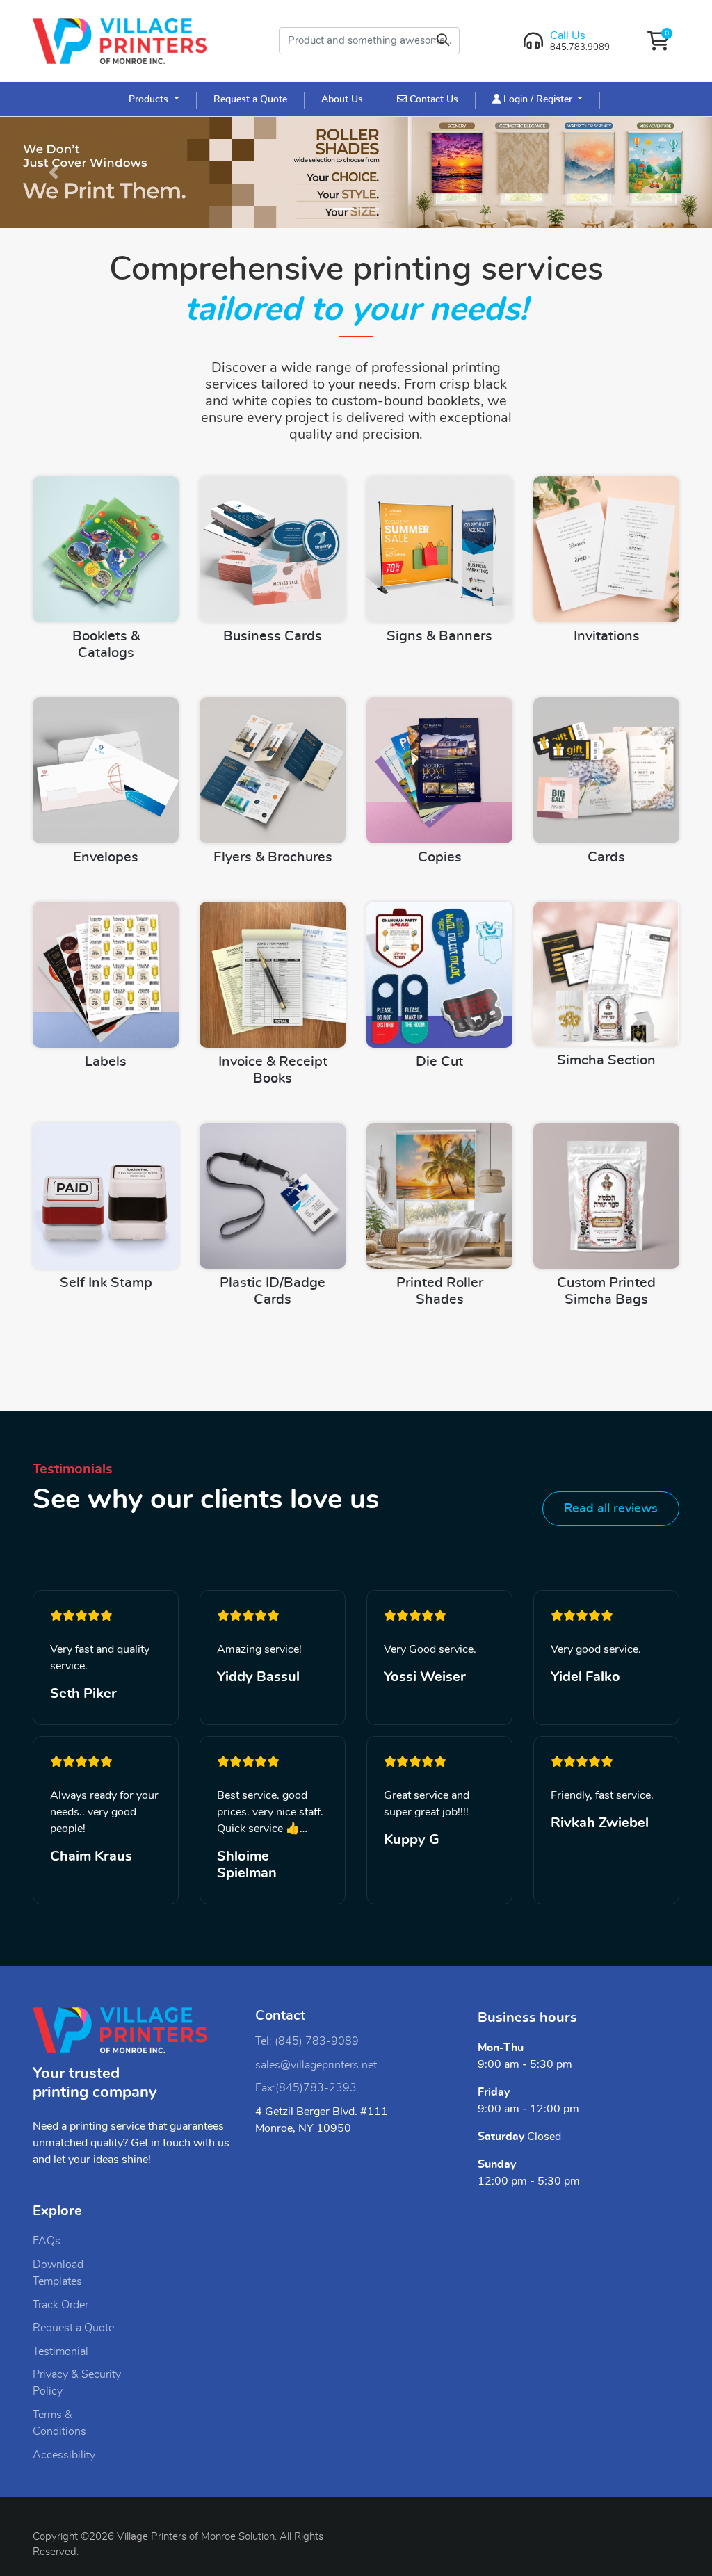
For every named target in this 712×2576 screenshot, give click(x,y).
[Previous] (54, 172)
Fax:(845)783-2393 (306, 2088)
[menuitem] (154, 99)
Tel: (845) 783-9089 (307, 2041)
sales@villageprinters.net (316, 2065)
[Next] (658, 172)
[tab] (343, 209)
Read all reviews (611, 1509)
